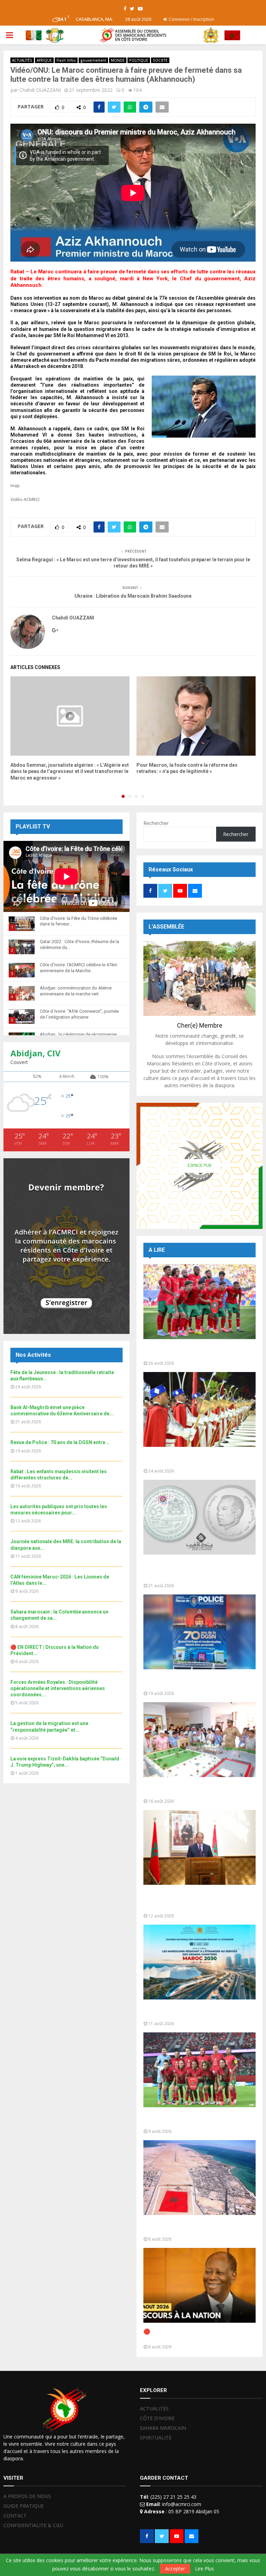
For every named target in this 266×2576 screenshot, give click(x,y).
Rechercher (156, 823)
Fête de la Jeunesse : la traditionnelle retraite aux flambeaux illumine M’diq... (193, 1459)
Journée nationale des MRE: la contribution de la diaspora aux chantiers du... (199, 2012)
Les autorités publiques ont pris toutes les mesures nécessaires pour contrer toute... (199, 1901)
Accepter (175, 2569)
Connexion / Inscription (191, 19)
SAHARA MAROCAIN (163, 2428)
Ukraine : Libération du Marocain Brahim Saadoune (133, 596)
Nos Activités (33, 1355)
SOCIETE (160, 60)
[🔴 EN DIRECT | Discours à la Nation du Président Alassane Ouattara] (199, 2285)
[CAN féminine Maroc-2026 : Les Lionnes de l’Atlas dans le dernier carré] (199, 2070)
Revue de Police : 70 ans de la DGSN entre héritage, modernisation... (198, 1682)
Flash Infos (66, 60)
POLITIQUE (139, 60)
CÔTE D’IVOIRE (157, 2418)
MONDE (118, 60)
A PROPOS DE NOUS (27, 2496)
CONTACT (15, 2516)
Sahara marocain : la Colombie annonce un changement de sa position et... (199, 2227)
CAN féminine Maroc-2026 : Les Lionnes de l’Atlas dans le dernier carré (196, 2120)
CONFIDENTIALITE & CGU (33, 2525)
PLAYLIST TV (33, 827)
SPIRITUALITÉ (156, 2438)
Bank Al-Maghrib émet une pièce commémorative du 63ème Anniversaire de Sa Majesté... (196, 1570)
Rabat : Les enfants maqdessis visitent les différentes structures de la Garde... (199, 1789)
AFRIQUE (44, 60)
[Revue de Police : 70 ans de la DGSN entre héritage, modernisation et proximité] (199, 1632)
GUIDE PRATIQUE (24, 2506)
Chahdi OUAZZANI (40, 90)
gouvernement (93, 60)
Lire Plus (205, 2569)
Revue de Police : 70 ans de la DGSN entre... (60, 1442)
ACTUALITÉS (22, 60)
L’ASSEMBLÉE (166, 927)
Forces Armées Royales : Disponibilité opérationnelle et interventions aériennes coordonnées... (58, 1688)
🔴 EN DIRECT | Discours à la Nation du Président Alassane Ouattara (193, 2335)
